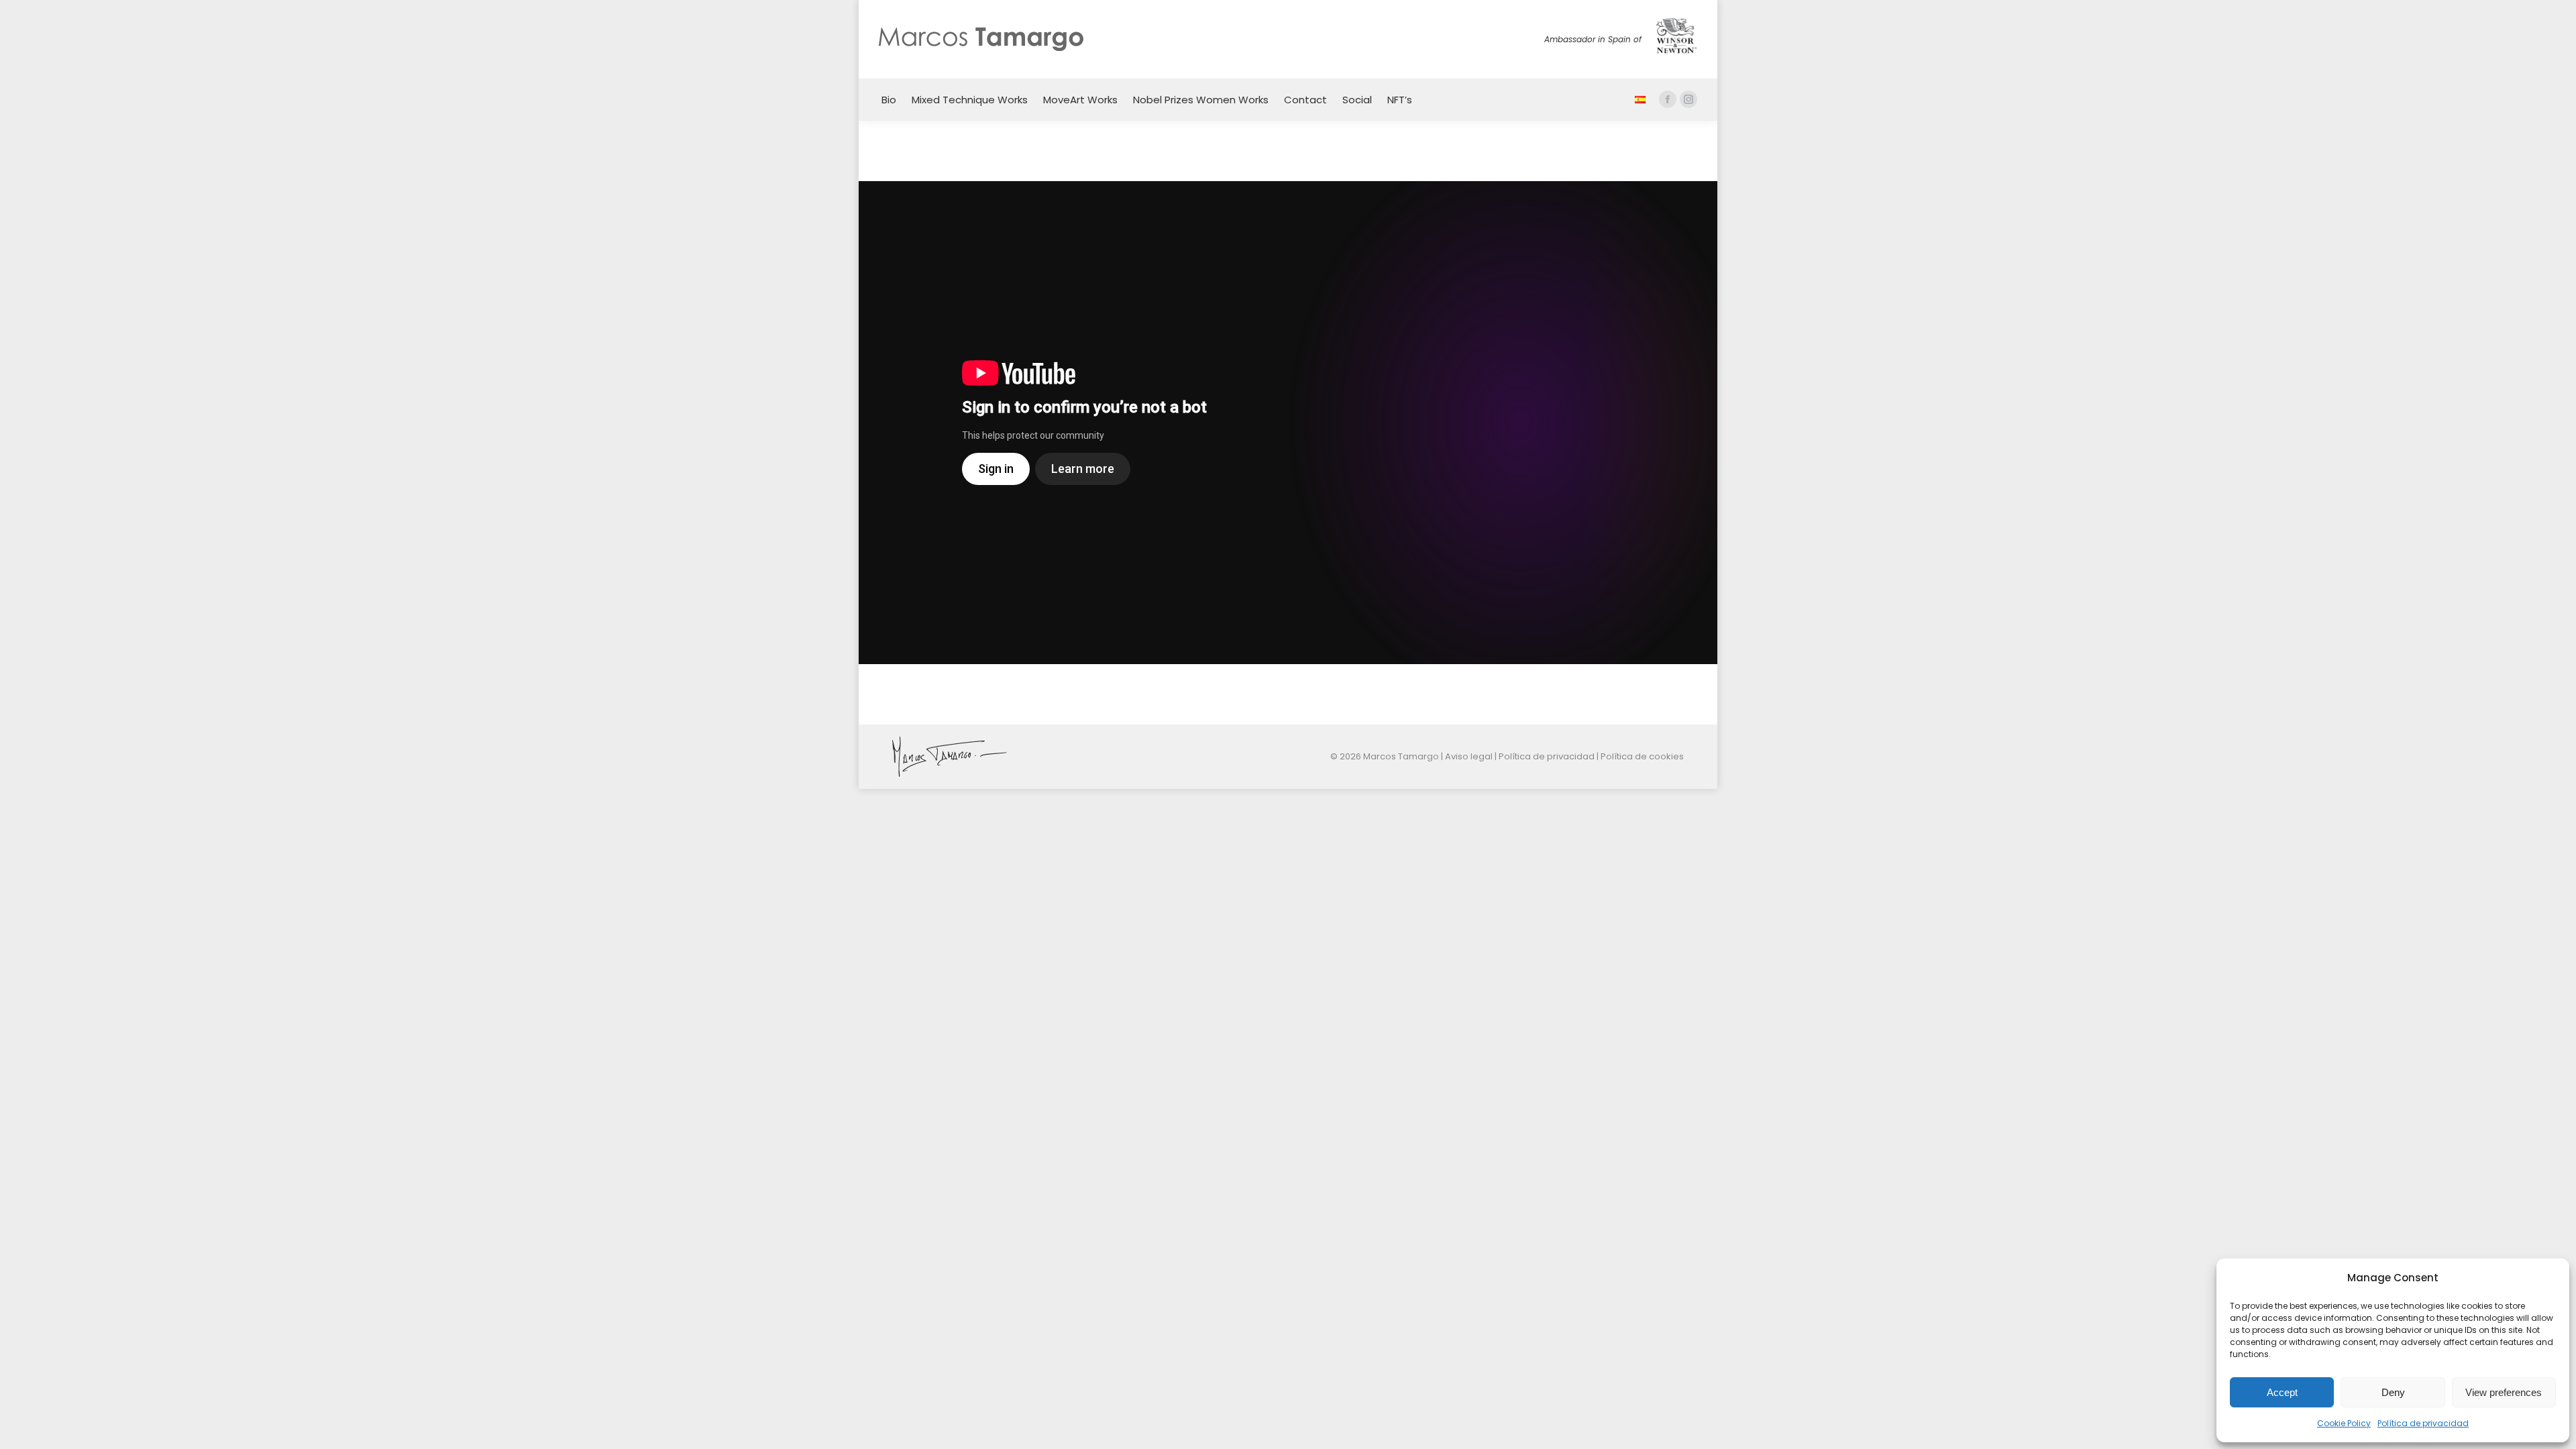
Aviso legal (1469, 756)
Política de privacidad (2423, 1423)
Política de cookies (1642, 756)
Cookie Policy (2344, 1423)
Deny (2393, 1392)
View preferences (2504, 1392)
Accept (2282, 1392)
